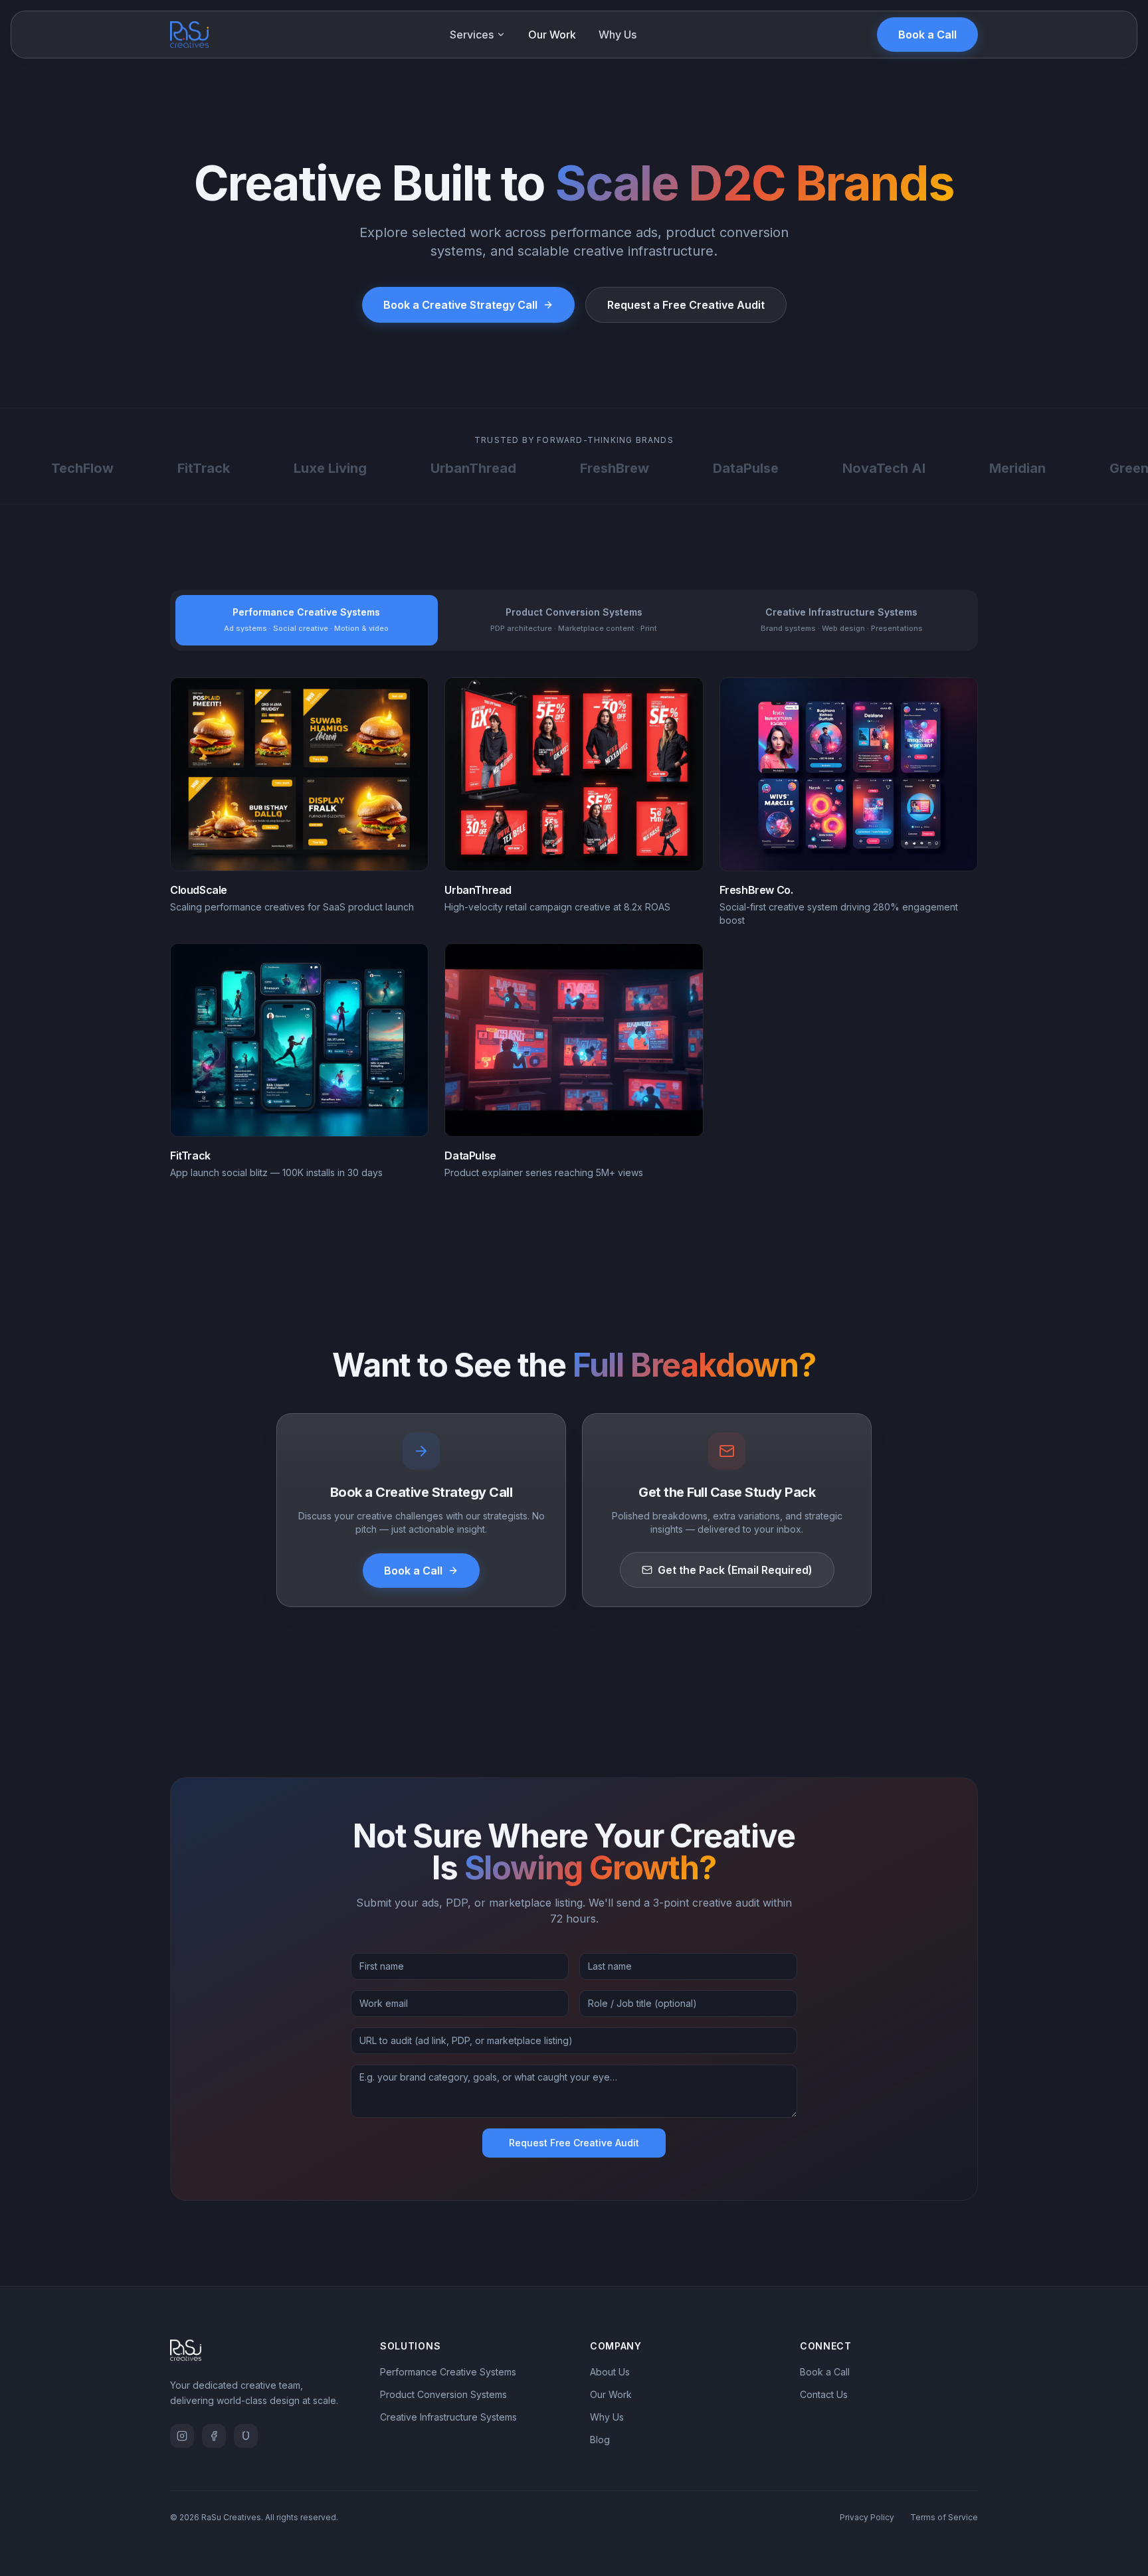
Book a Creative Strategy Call (460, 305)
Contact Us (824, 2394)
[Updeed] (246, 2436)
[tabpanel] (574, 928)
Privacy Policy (867, 2517)
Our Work (552, 35)
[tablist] (574, 620)
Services (472, 35)
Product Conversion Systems (443, 2394)
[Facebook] (214, 2436)
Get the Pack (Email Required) (735, 1570)
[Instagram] (182, 2436)
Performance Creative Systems (448, 2372)
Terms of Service (944, 2517)
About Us (610, 2372)
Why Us (618, 35)
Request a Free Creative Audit (686, 305)
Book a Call (927, 35)
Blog (600, 2440)
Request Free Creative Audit (574, 2143)
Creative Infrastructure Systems (448, 2417)
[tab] (307, 620)
